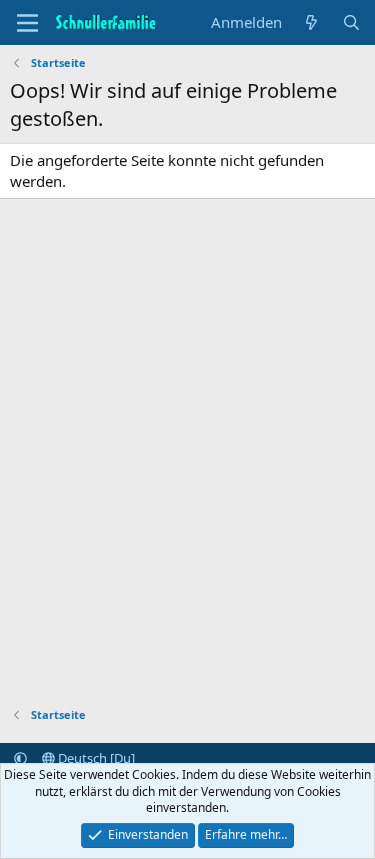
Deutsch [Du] (95, 758)
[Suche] (351, 22)
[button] (20, 758)
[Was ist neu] (311, 22)
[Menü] (27, 23)
